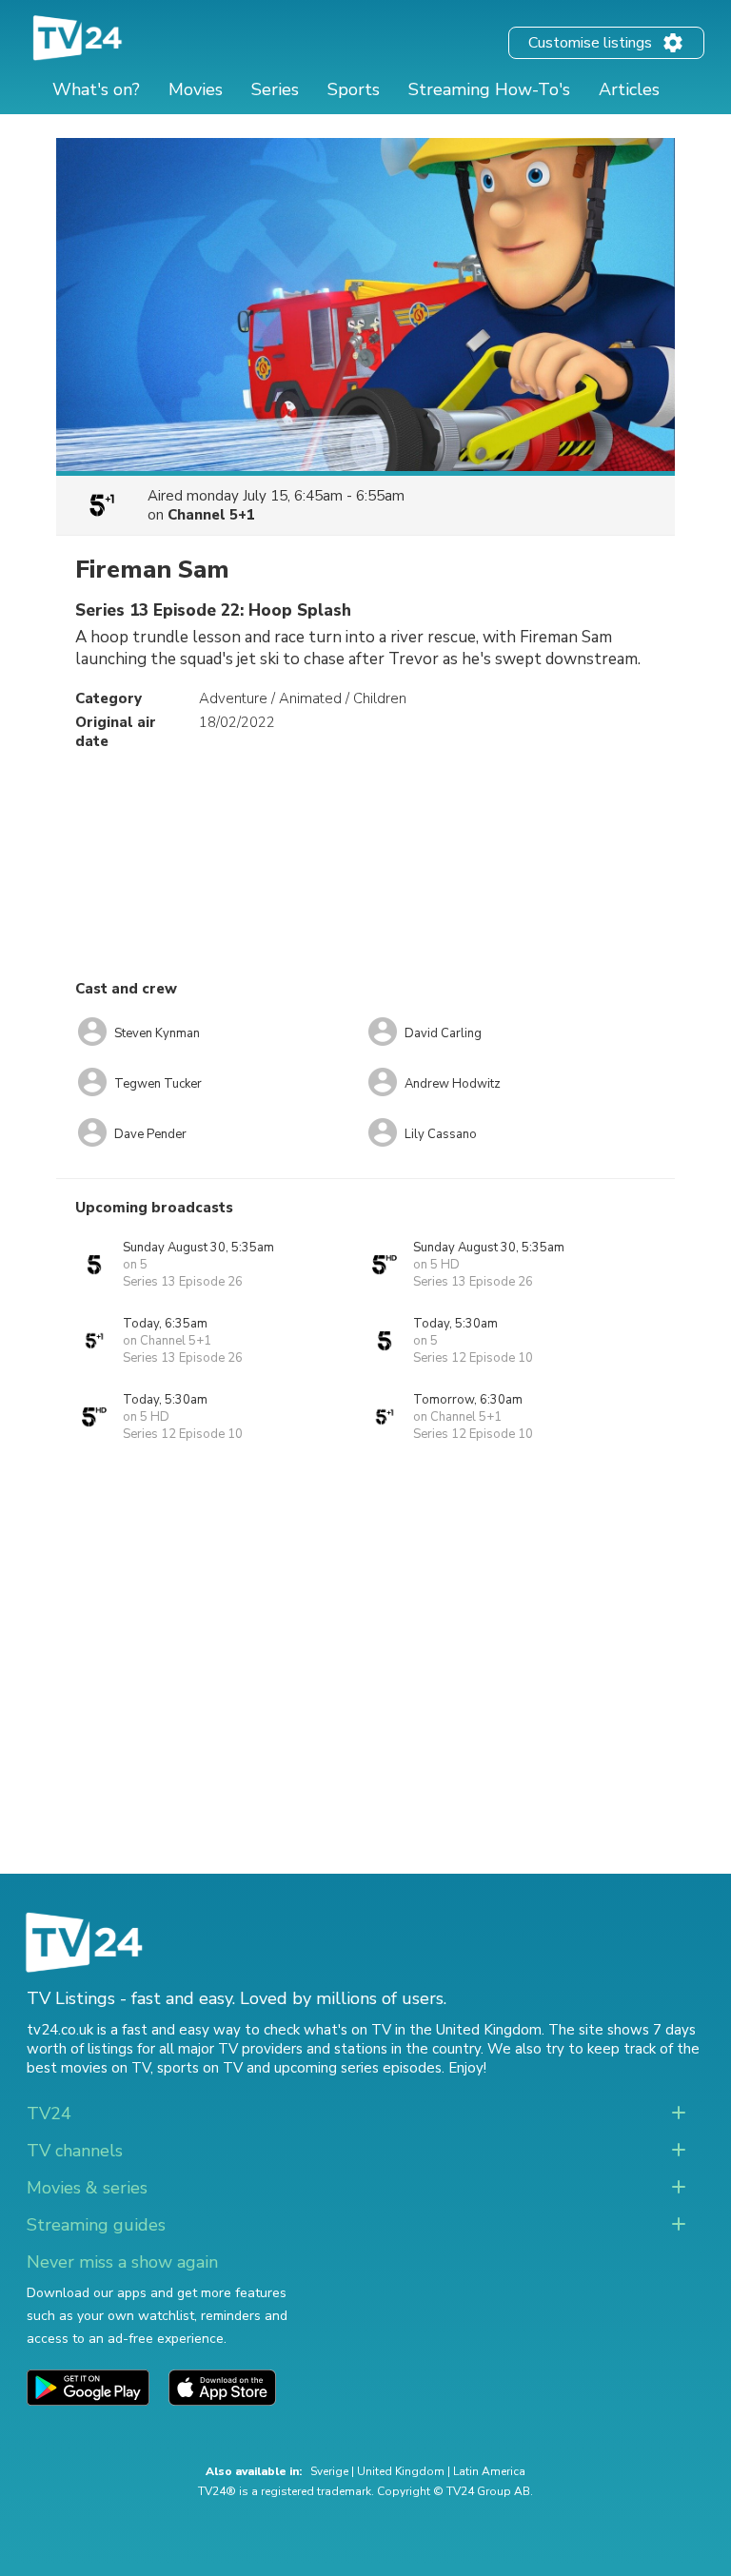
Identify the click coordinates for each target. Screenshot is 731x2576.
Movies (196, 89)
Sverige (329, 2471)
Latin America (489, 2471)
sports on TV (200, 2068)
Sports (354, 89)
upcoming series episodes (358, 2068)
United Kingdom (401, 2471)
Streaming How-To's (489, 89)
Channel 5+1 (211, 515)
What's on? (96, 89)
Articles (629, 89)
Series (275, 89)
